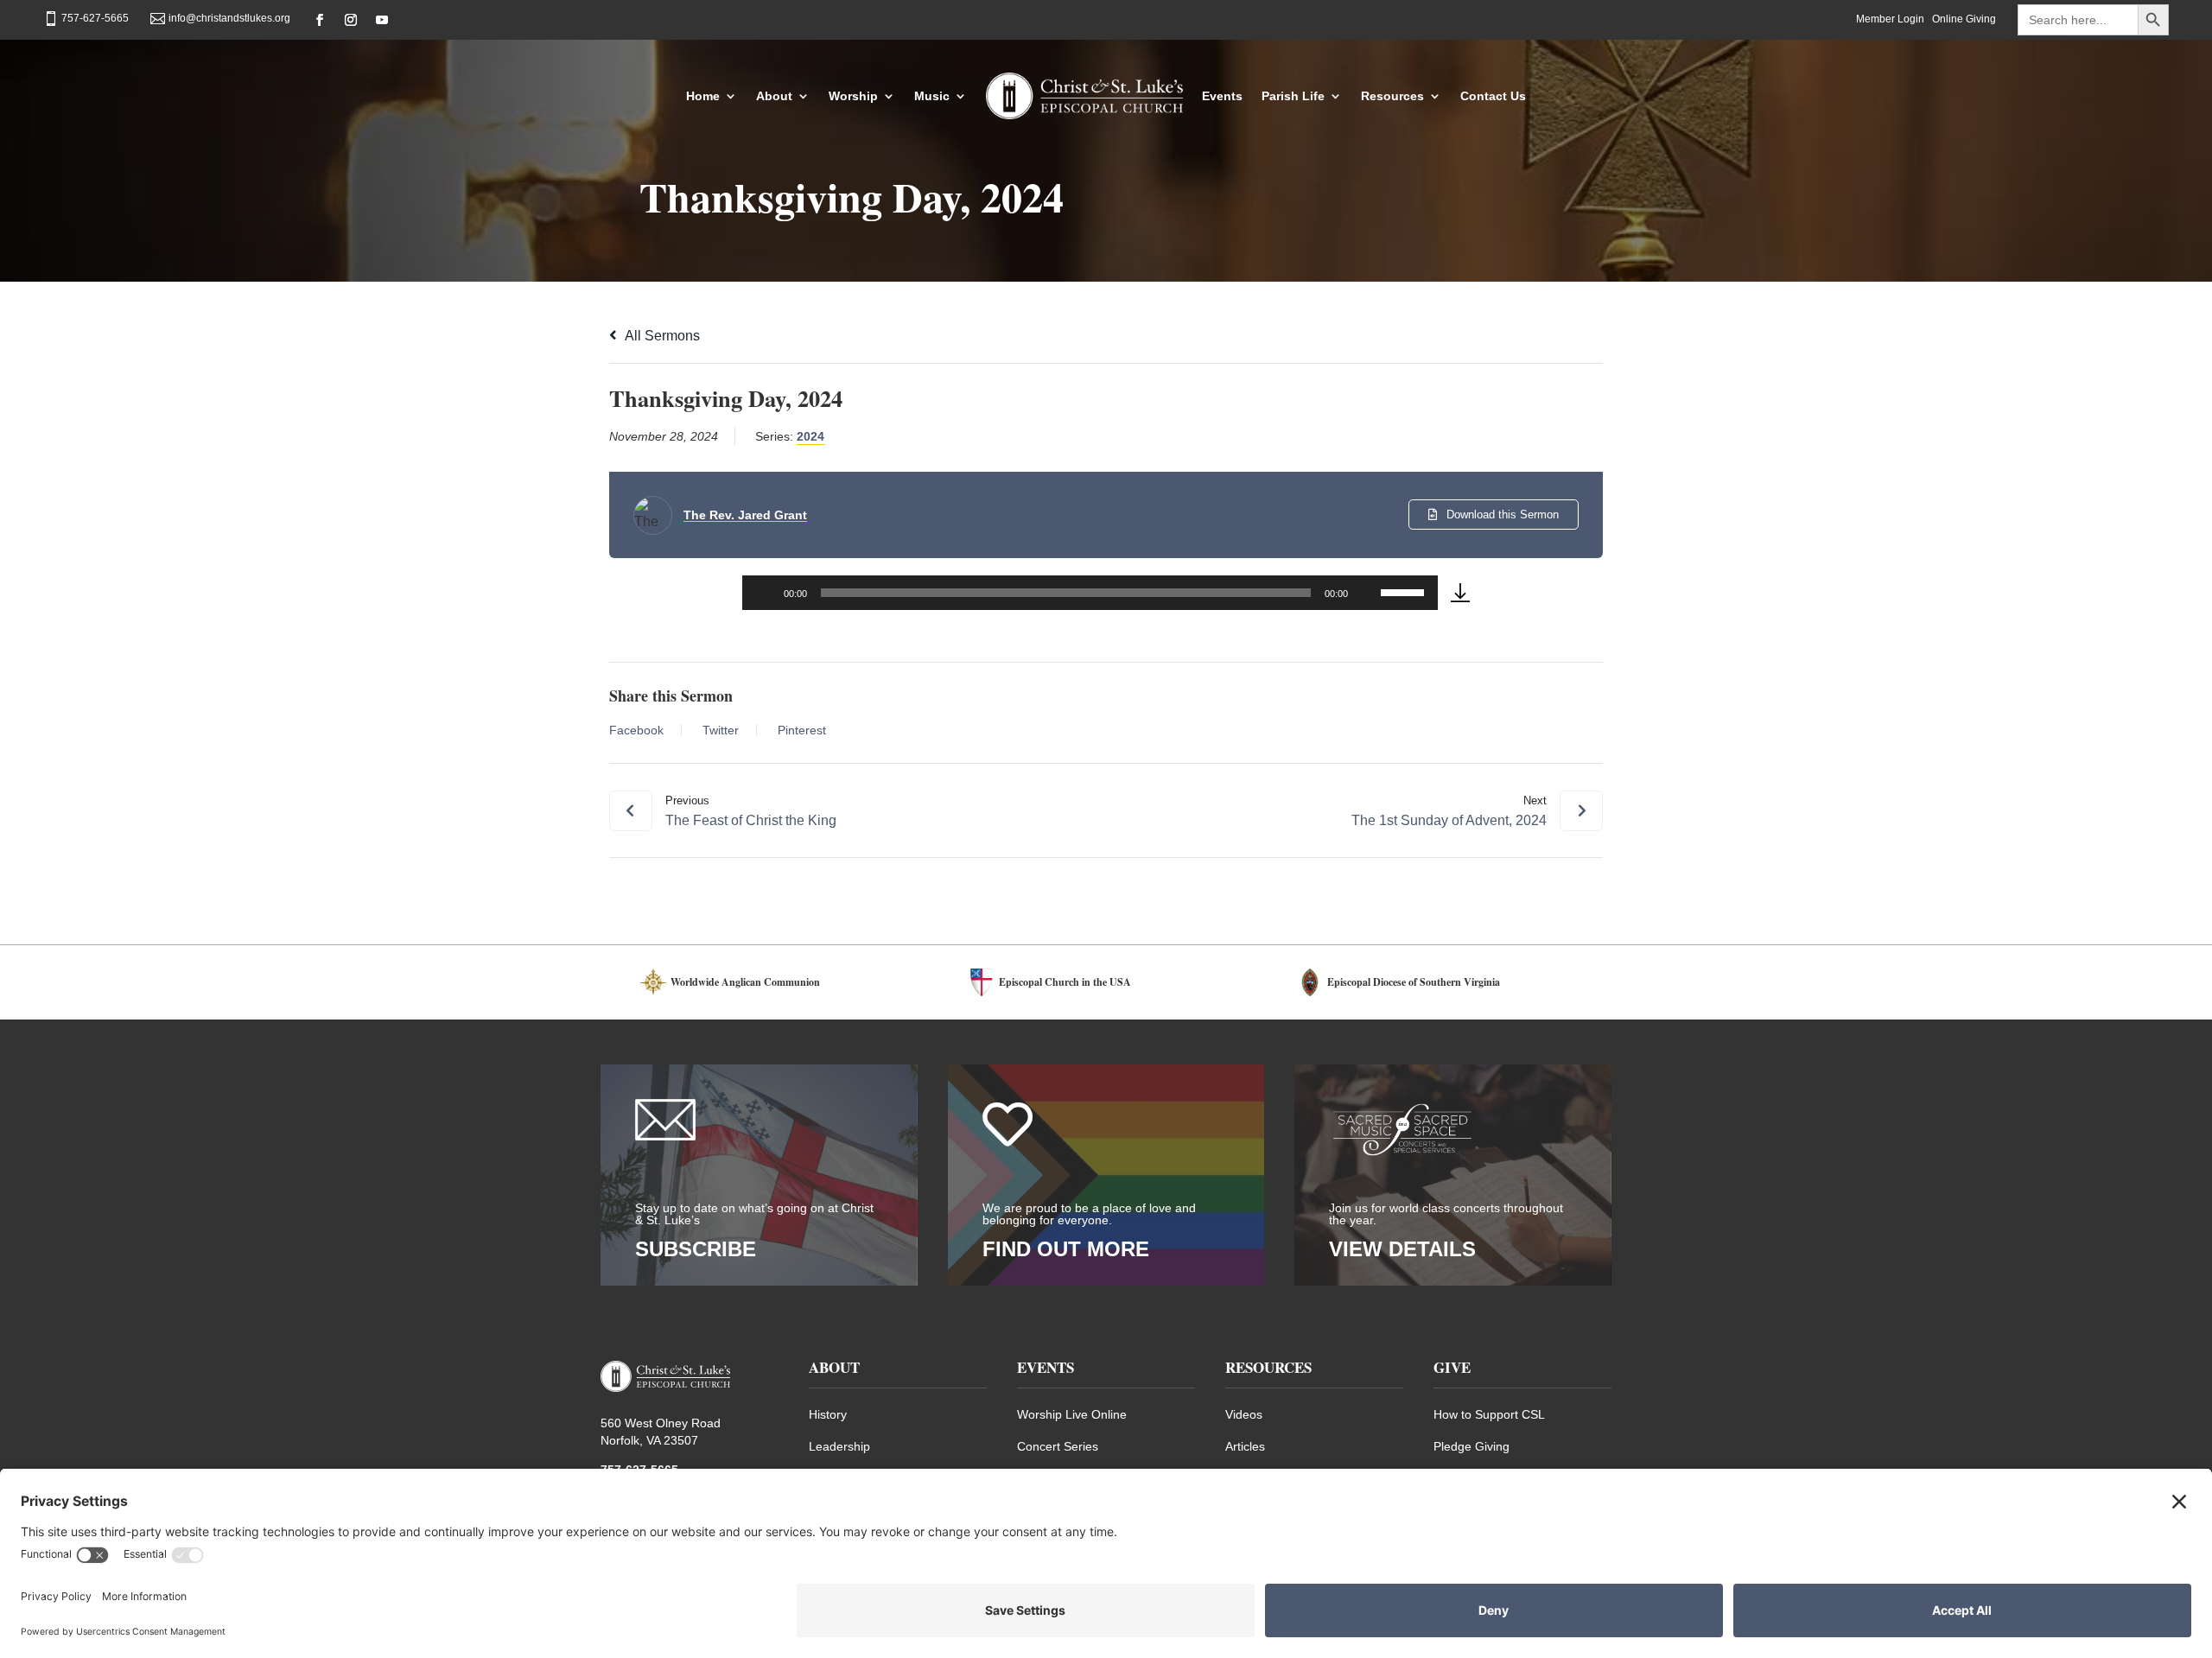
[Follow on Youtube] (382, 20)
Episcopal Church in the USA (1065, 982)
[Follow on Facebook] (320, 20)
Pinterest (802, 730)
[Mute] (1367, 593)
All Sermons (661, 336)
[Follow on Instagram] (351, 20)
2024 (810, 436)
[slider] (1405, 591)
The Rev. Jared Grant (745, 515)
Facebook (636, 730)
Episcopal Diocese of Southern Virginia (1414, 982)
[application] (1090, 593)
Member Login (1890, 19)
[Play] (765, 593)
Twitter (721, 730)
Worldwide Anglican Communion (745, 982)
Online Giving (1964, 19)
